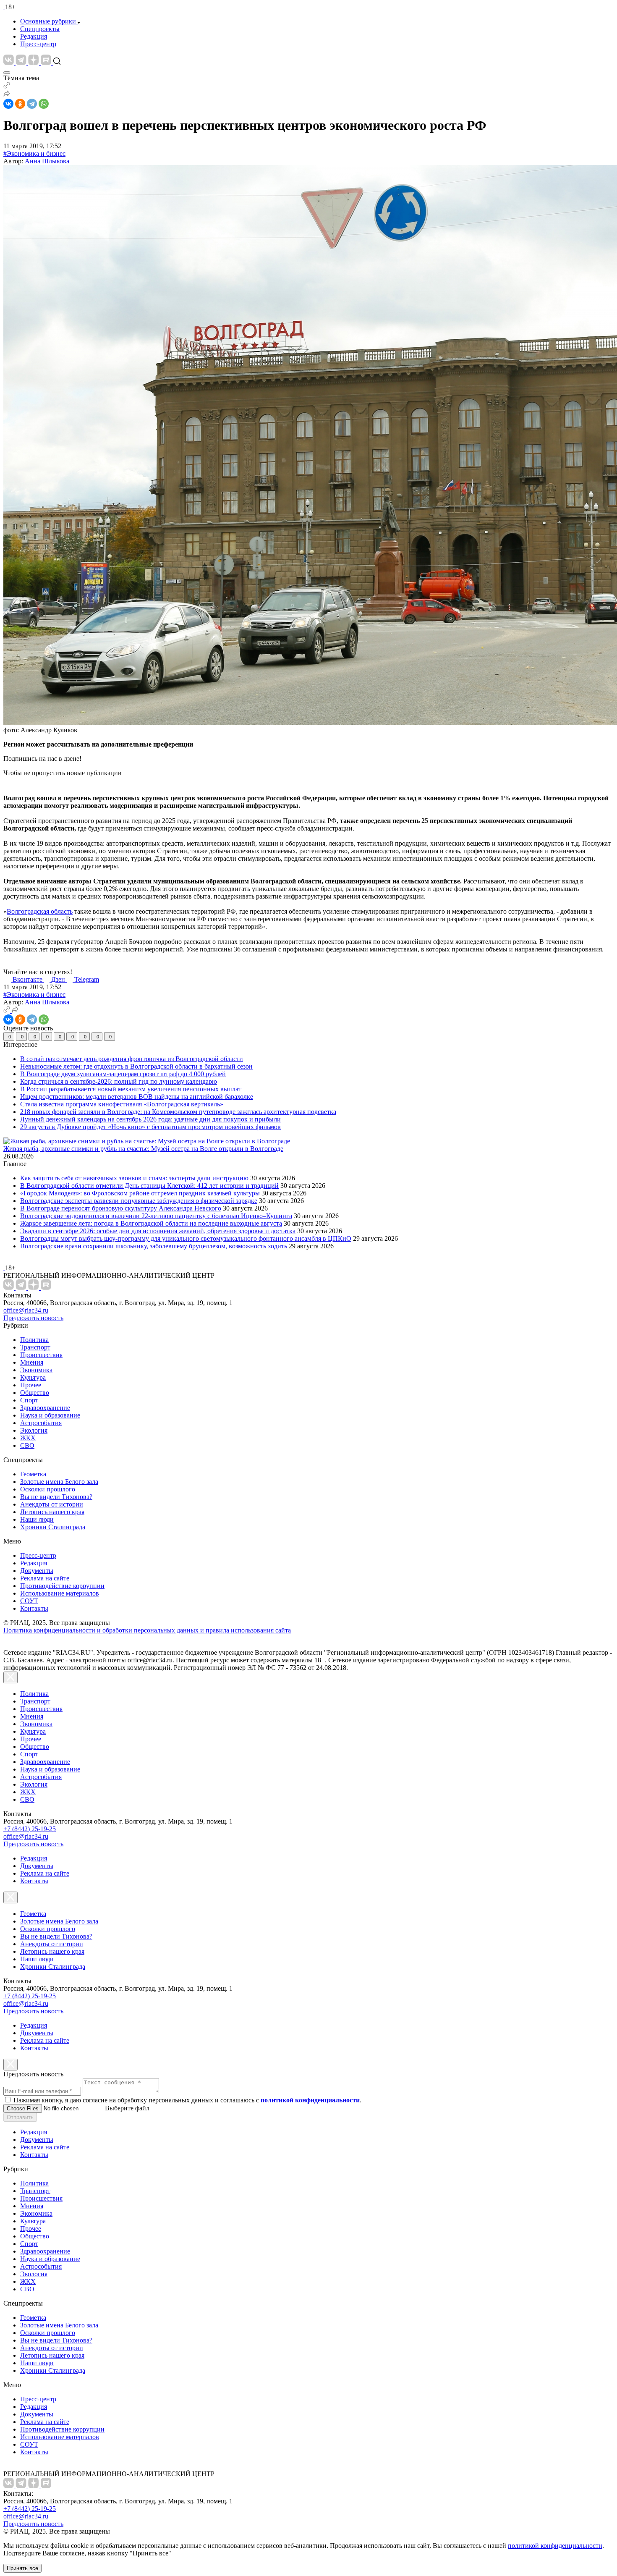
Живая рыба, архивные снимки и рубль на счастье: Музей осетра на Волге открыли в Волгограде (143, 1149)
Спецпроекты (40, 29)
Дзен (59, 979)
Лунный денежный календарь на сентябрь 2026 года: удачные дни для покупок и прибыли (150, 1119)
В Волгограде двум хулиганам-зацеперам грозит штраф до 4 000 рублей (123, 1074)
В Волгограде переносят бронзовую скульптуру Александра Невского (121, 1208)
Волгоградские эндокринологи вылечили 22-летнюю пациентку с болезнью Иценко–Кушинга (156, 1216)
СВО (27, 1445)
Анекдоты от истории (52, 1504)
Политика (34, 1340)
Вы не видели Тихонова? (56, 1497)
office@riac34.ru (26, 1310)
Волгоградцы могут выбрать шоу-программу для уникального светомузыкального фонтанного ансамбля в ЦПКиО (186, 1238)
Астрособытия (41, 1423)
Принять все (22, 2568)
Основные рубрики (48, 21)
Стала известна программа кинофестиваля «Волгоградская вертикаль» (122, 1104)
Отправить (20, 2117)
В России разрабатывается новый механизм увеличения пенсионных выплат (131, 1089)
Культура (33, 1377)
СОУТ (29, 1601)
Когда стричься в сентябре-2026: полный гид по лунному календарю (119, 1081)
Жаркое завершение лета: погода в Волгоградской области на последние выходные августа (151, 1223)
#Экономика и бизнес (34, 153)
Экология (34, 1430)
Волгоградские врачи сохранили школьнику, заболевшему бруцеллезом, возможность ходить (154, 1246)
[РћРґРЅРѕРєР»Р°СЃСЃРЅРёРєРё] (20, 104)
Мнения (32, 1362)
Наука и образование (50, 1415)
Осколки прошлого (48, 1489)
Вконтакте (28, 979)
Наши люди (37, 1519)
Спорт (29, 1400)
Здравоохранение (45, 1408)
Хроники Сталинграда (53, 1527)
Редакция (34, 36)
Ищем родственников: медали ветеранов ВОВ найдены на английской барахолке (137, 1097)
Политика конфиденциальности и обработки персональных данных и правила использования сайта (147, 1630)
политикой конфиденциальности (555, 2546)
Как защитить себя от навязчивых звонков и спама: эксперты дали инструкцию (134, 1178)
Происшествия (41, 1355)
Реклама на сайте (45, 1578)
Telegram (87, 979)
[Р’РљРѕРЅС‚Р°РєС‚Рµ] (8, 104)
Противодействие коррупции (62, 1586)
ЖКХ (28, 1438)
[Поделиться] (7, 95)
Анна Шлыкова (47, 161)
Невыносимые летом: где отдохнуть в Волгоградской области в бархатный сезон (136, 1066)
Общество (35, 1393)
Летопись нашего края (52, 1512)
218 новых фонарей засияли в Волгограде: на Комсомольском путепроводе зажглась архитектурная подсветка (178, 1112)
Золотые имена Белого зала (59, 1482)
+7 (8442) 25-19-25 (30, 1829)
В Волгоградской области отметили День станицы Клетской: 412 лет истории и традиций (149, 1186)
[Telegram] (32, 104)
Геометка (33, 1474)
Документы (37, 1571)
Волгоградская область (40, 911)
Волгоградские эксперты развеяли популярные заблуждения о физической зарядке (139, 1201)
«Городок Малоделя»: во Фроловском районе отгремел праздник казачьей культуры (141, 1193)
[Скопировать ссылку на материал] (7, 86)
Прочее (31, 1385)
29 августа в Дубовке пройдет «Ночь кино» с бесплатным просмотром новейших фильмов (150, 1127)
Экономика (36, 1370)
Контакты (34, 1608)
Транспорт (35, 1347)
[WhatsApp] (44, 104)
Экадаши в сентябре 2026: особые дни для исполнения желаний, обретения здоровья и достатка (158, 1231)
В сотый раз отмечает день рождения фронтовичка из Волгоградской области (132, 1059)
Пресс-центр (38, 44)
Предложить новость (33, 1318)
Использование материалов (60, 1593)
